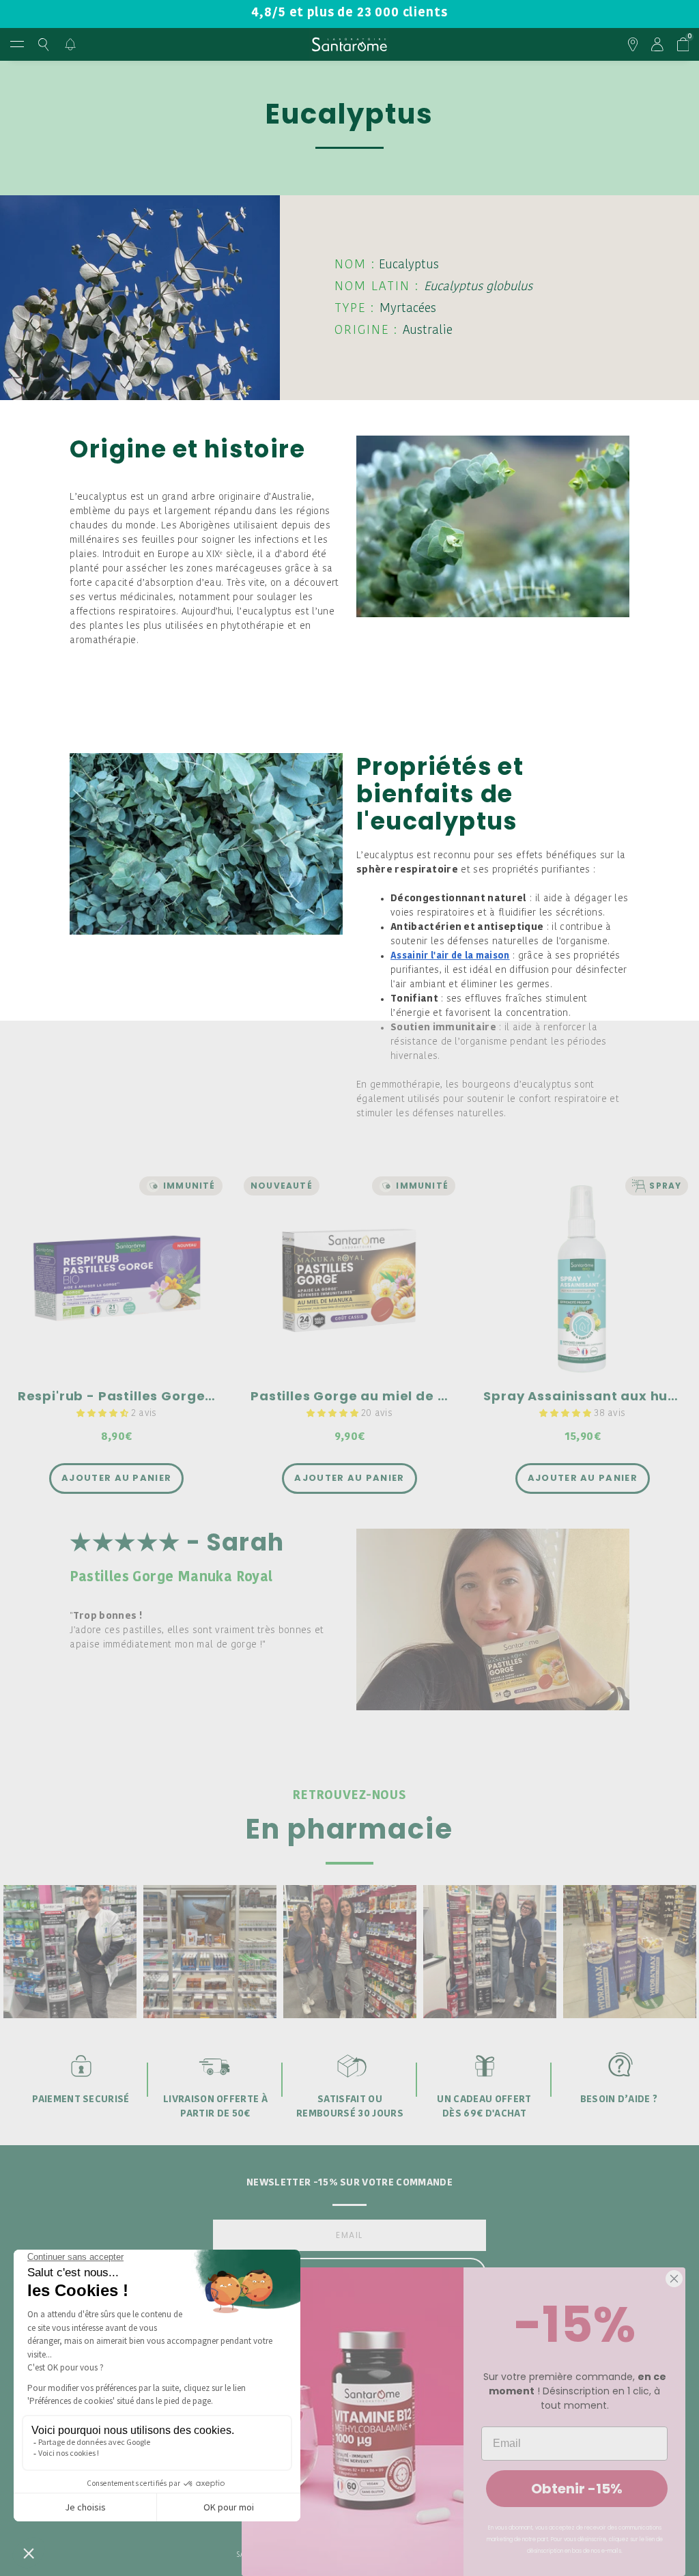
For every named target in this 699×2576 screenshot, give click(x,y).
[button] (104, 1414)
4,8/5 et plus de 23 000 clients (349, 13)
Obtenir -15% (577, 2489)
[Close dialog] (674, 2279)
